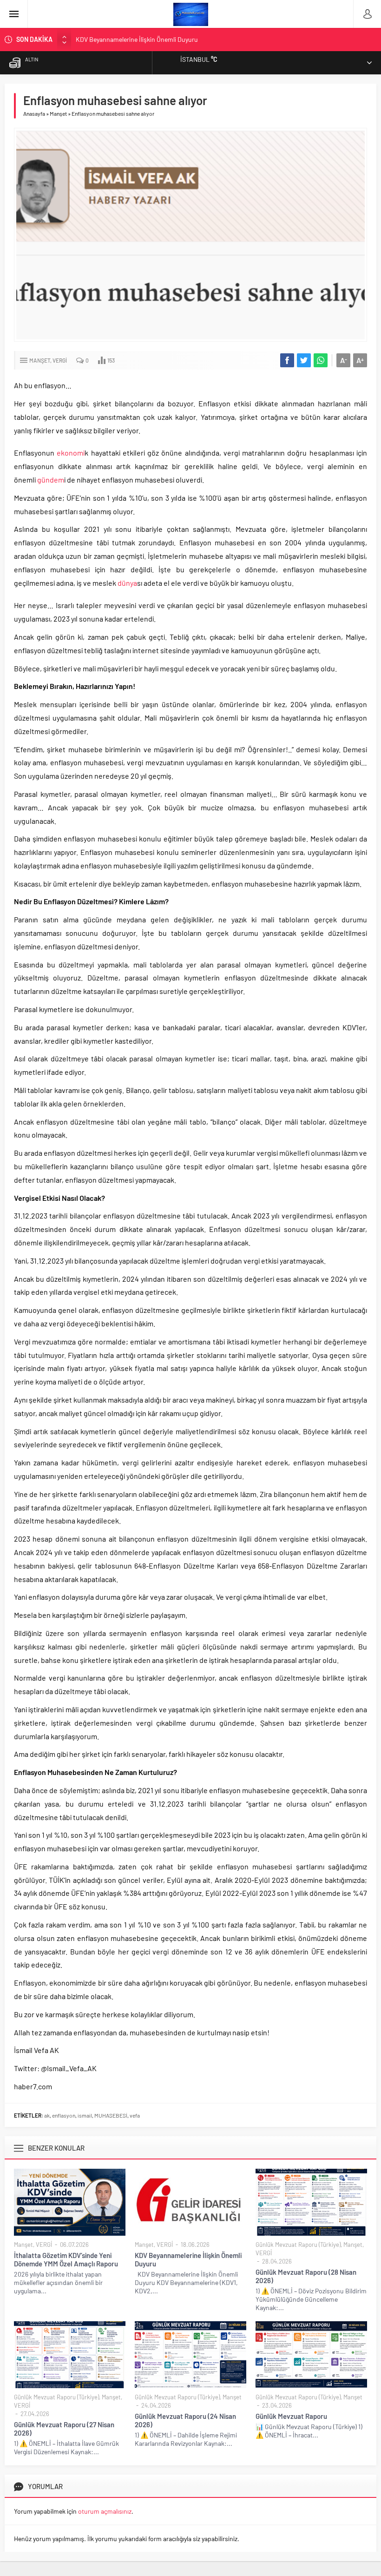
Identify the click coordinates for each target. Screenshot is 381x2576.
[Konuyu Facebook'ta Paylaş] (287, 360)
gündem (51, 480)
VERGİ (60, 360)
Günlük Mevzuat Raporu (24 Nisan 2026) (185, 2420)
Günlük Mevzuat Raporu (291, 2416)
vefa (135, 2115)
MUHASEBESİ (111, 2115)
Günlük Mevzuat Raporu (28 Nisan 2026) (306, 2276)
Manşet (58, 113)
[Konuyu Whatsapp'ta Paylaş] (321, 360)
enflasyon (64, 2115)
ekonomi (71, 453)
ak (47, 2115)
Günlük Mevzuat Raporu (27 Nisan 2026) (64, 2429)
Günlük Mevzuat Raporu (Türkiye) (298, 2245)
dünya (127, 583)
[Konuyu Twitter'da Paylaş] (304, 360)
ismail (85, 2115)
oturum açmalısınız (105, 2511)
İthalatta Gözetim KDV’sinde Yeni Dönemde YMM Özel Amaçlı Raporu (66, 2259)
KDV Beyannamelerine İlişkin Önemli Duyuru (137, 39)
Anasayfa (34, 113)
